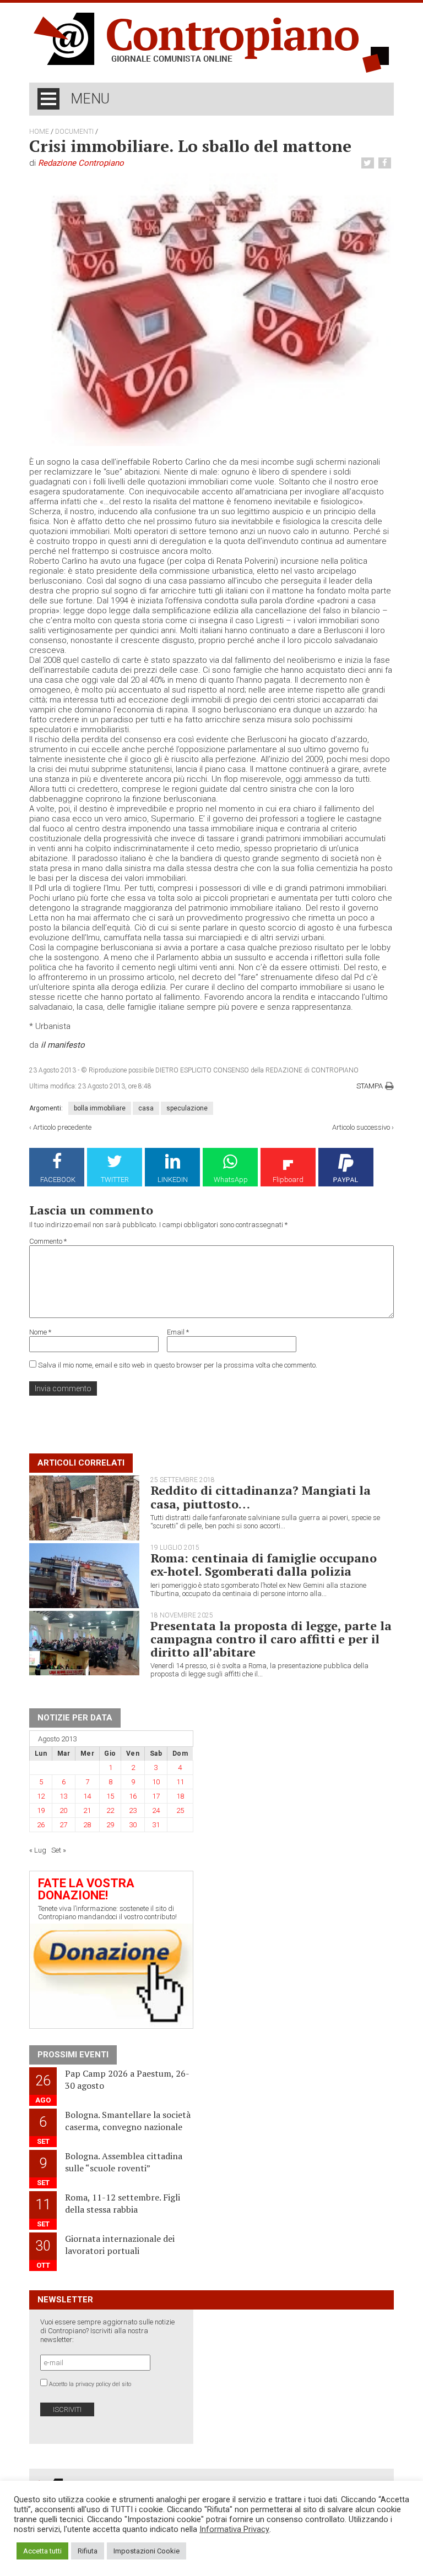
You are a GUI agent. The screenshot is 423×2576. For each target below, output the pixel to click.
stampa (370, 1086)
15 (110, 1796)
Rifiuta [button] (88, 2551)
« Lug (38, 1850)
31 (156, 1825)
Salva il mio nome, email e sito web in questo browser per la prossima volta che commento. (178, 1365)
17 (156, 1796)
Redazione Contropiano (81, 163)
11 (180, 1782)
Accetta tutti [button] (42, 2551)
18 (180, 1796)
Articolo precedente (62, 1127)
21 (87, 1810)
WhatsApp (231, 1180)
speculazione (187, 1108)
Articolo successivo (361, 1127)
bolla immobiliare (100, 1108)
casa (146, 1108)
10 (156, 1782)
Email (178, 1332)
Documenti (74, 132)
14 (87, 1796)
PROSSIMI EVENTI (73, 2055)
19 (41, 1810)
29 (110, 1825)
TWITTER (115, 1180)
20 (63, 1810)
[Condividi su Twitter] (369, 163)
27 (63, 1825)
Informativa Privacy (234, 2529)
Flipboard (288, 1180)
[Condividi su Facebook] (386, 163)
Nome (40, 1332)
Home (39, 132)
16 (133, 1796)
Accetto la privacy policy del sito (90, 2384)
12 (41, 1796)
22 (110, 1810)
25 (180, 1810)
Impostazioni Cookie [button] (147, 2551)
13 (63, 1796)
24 (156, 1810)
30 (133, 1825)
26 (41, 1825)
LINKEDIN (173, 1180)
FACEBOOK (58, 1180)
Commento (48, 1241)
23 (133, 1810)
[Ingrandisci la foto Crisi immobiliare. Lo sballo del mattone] (211, 309)
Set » (59, 1850)
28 (87, 1825)
